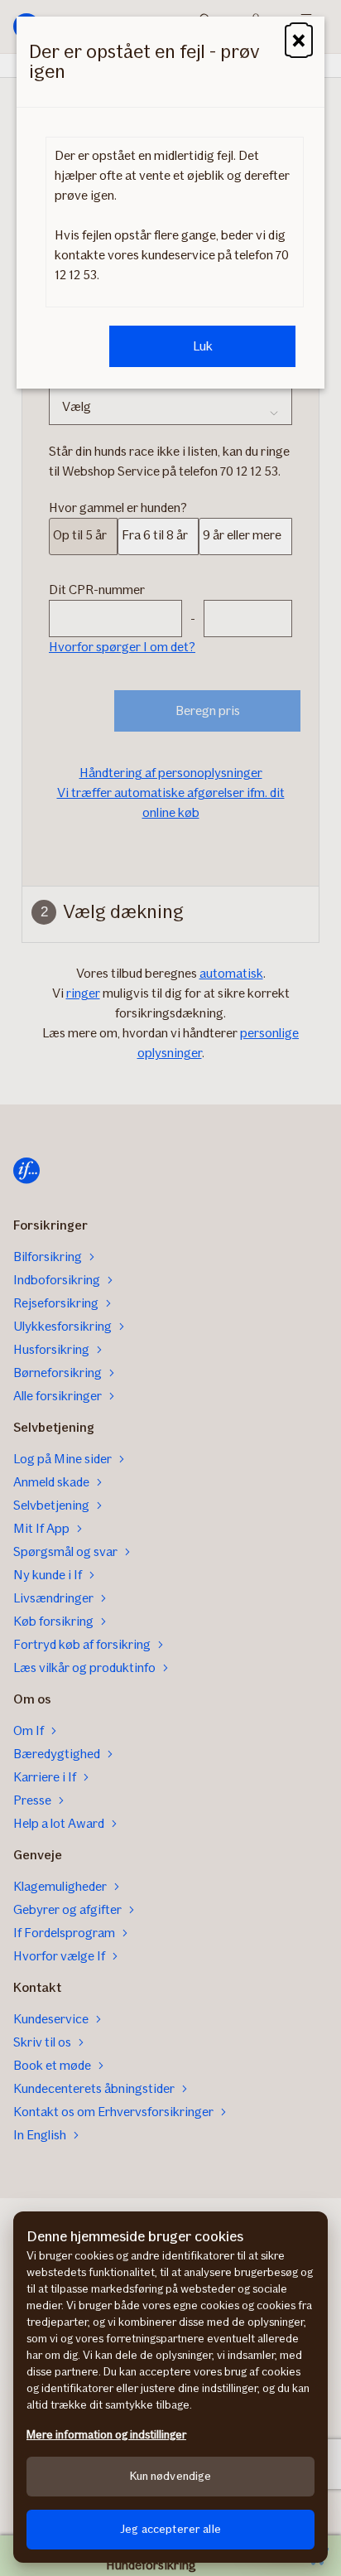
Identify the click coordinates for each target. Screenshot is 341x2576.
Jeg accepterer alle (170, 2529)
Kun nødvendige (171, 2476)
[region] (170, 2387)
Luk (203, 346)
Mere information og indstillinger (106, 2435)
